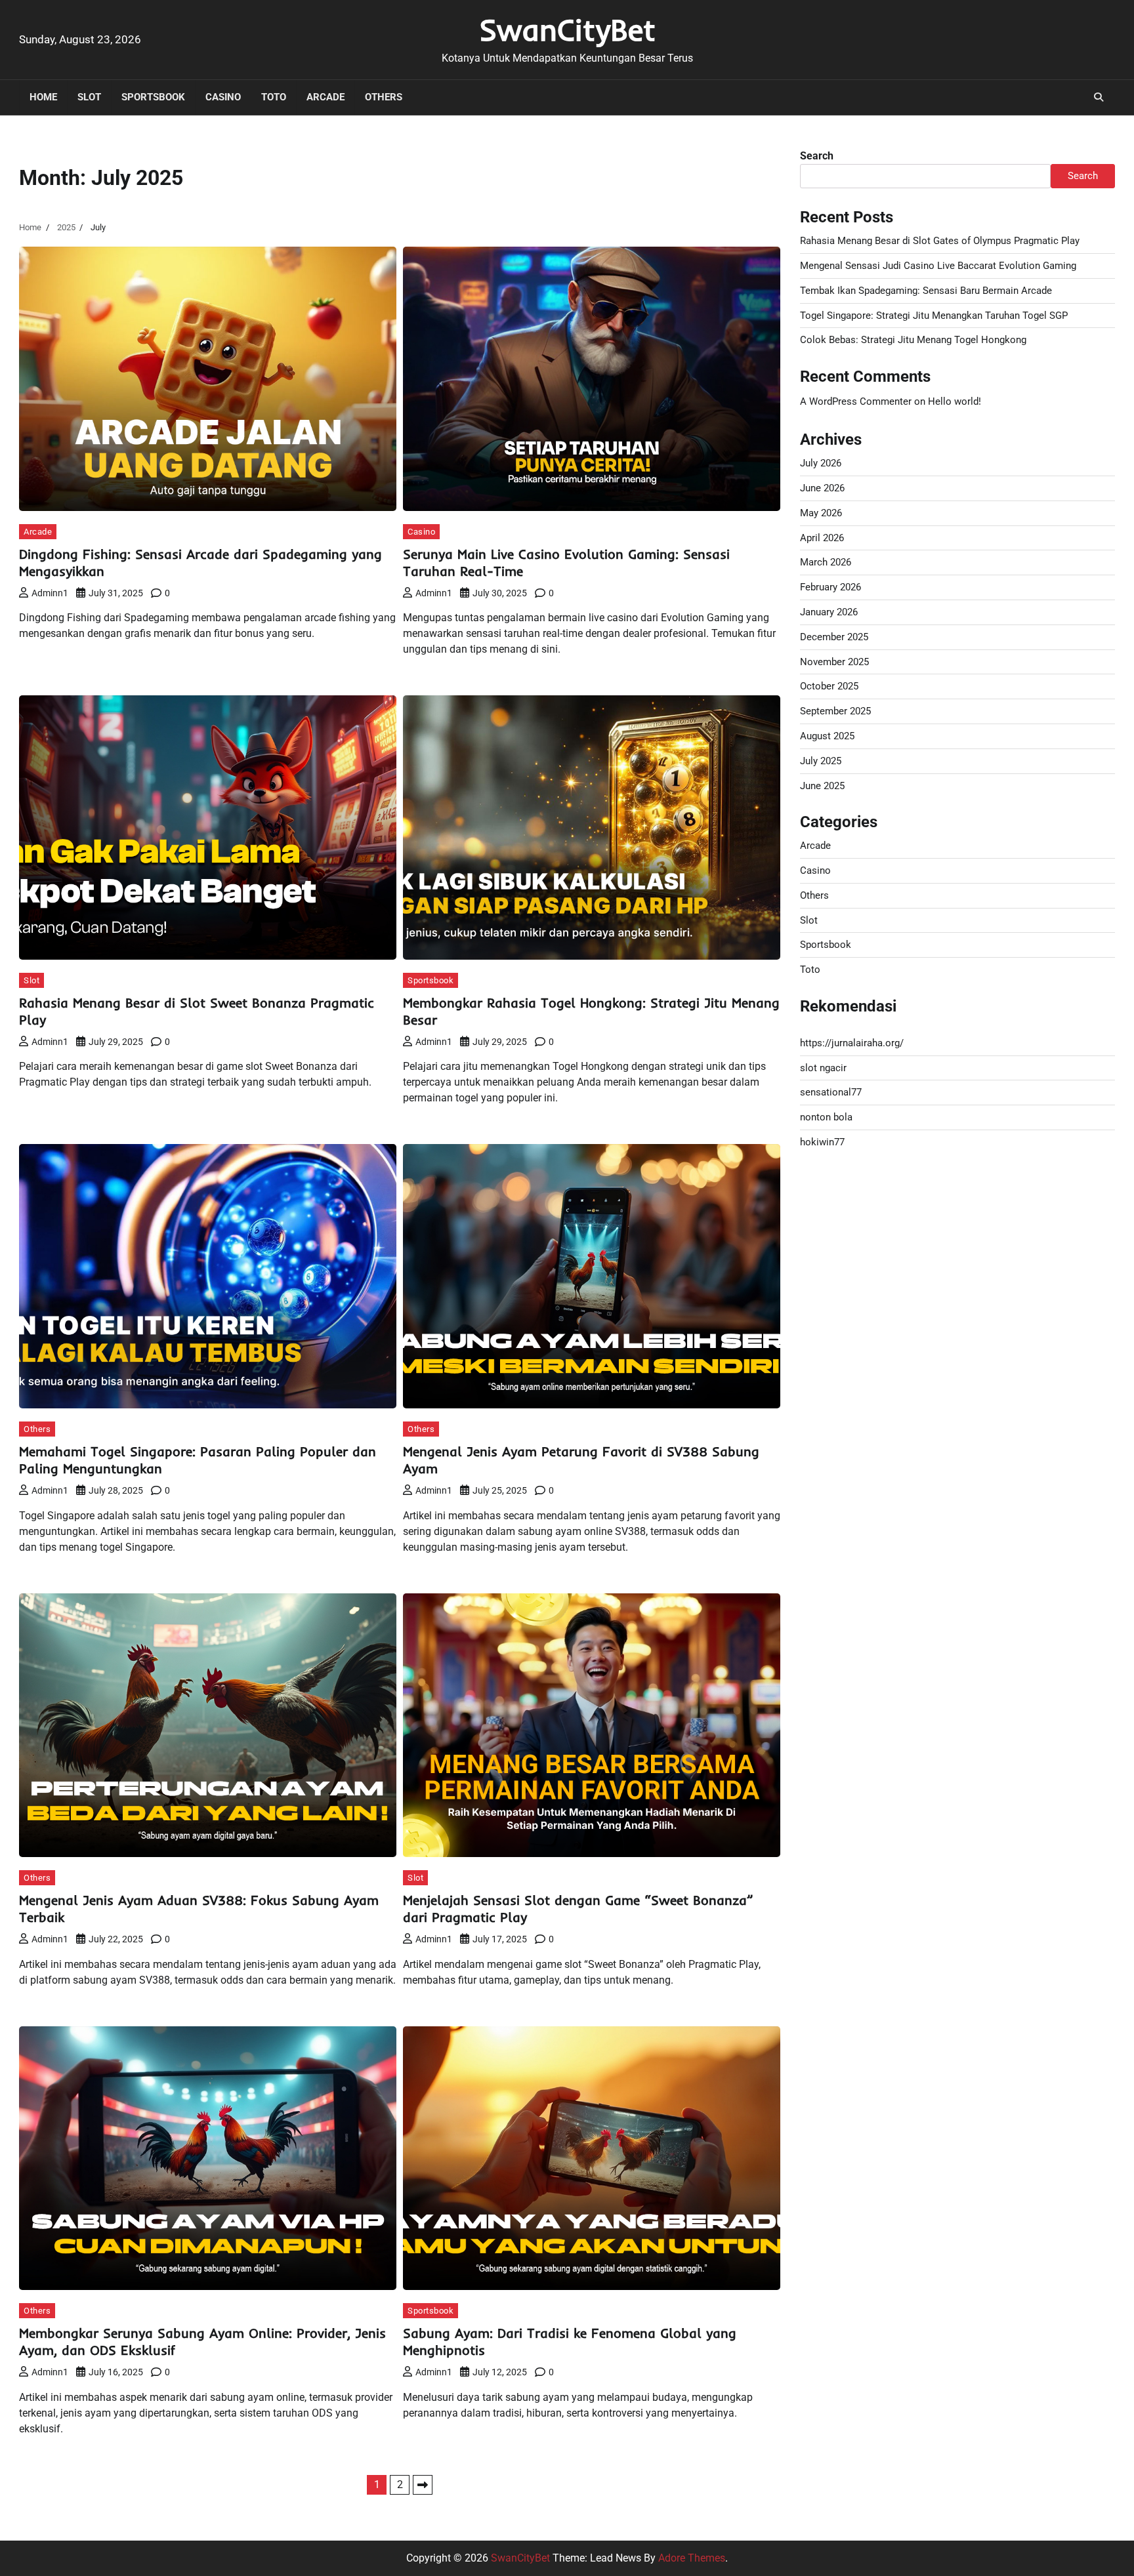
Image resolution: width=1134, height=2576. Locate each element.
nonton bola (826, 1117)
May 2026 (821, 512)
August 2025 (827, 736)
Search (817, 156)
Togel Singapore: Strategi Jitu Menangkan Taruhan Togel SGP (934, 315)
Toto (274, 97)
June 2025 (822, 785)
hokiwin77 (822, 1142)
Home (43, 97)
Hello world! (955, 401)
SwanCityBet (567, 30)
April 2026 (822, 537)
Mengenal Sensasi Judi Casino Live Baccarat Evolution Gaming (938, 266)
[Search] (1099, 97)
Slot (89, 97)
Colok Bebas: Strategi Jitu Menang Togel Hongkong (913, 340)
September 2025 (835, 711)
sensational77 (831, 1092)
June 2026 (822, 488)
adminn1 (50, 593)
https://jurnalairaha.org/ (852, 1042)
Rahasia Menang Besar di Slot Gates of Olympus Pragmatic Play (940, 241)
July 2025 (821, 760)
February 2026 (830, 587)
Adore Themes (692, 2558)
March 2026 (826, 562)
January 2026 (829, 612)
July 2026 (821, 463)
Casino (223, 97)
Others (384, 97)
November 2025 (834, 661)
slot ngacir (823, 1067)
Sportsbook (153, 97)
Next (423, 2485)
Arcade (325, 97)
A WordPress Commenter (856, 401)
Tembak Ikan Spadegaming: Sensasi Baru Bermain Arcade (926, 290)
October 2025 (829, 686)
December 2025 (834, 636)
